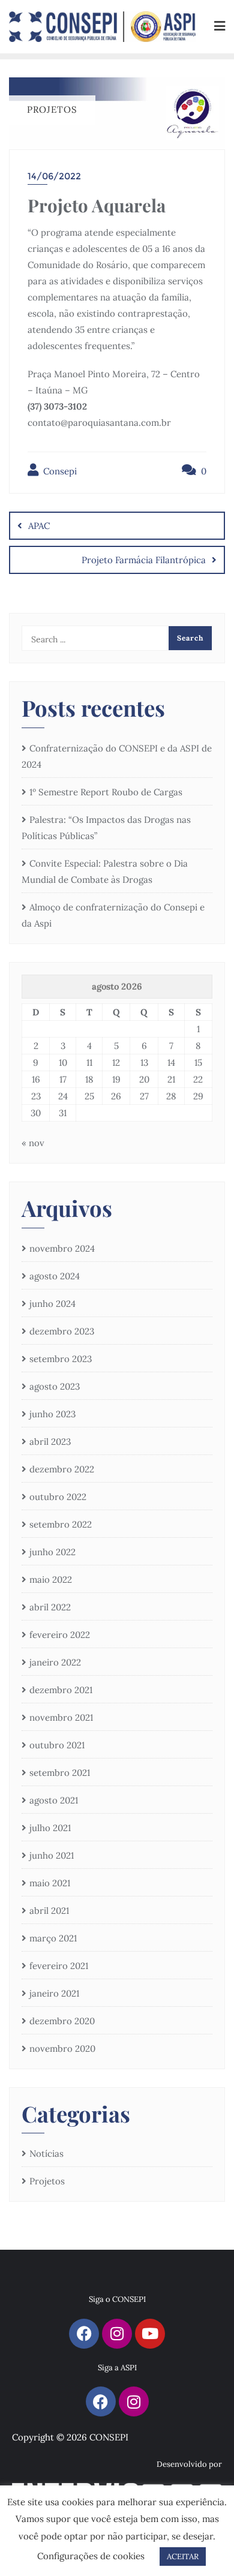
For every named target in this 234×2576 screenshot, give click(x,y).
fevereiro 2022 (60, 1635)
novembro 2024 (62, 1248)
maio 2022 (51, 1579)
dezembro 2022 (62, 1469)
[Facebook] (84, 2334)
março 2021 (53, 1938)
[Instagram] (117, 2334)
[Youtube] (150, 2334)
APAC (39, 526)
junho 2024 (52, 1304)
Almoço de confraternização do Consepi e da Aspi (113, 915)
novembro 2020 (62, 2049)
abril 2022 (50, 1607)
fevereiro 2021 (59, 1966)
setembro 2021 (60, 1773)
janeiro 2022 (55, 1662)
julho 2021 (50, 1828)
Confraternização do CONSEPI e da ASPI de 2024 (117, 756)
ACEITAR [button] (183, 2557)
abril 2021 (49, 1911)
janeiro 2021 (54, 1993)
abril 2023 (50, 1442)
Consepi (59, 471)
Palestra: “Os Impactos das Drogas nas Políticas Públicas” (106, 828)
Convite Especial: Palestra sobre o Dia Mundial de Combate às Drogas (105, 871)
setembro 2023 (61, 1359)
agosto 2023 (55, 1386)
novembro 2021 (61, 1717)
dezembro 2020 (62, 2021)
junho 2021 (52, 1855)
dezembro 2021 (61, 1690)
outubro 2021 (57, 1745)
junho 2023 (52, 1414)
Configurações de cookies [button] (91, 2556)
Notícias (46, 2153)
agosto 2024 (55, 1276)
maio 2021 (50, 1883)
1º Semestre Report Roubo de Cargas (106, 792)
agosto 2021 (54, 1800)
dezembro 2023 (62, 1331)
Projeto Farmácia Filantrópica (144, 560)
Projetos (47, 2181)
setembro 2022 (61, 1524)
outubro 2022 (58, 1497)
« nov (33, 1143)
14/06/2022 (54, 176)
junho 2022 (52, 1552)
